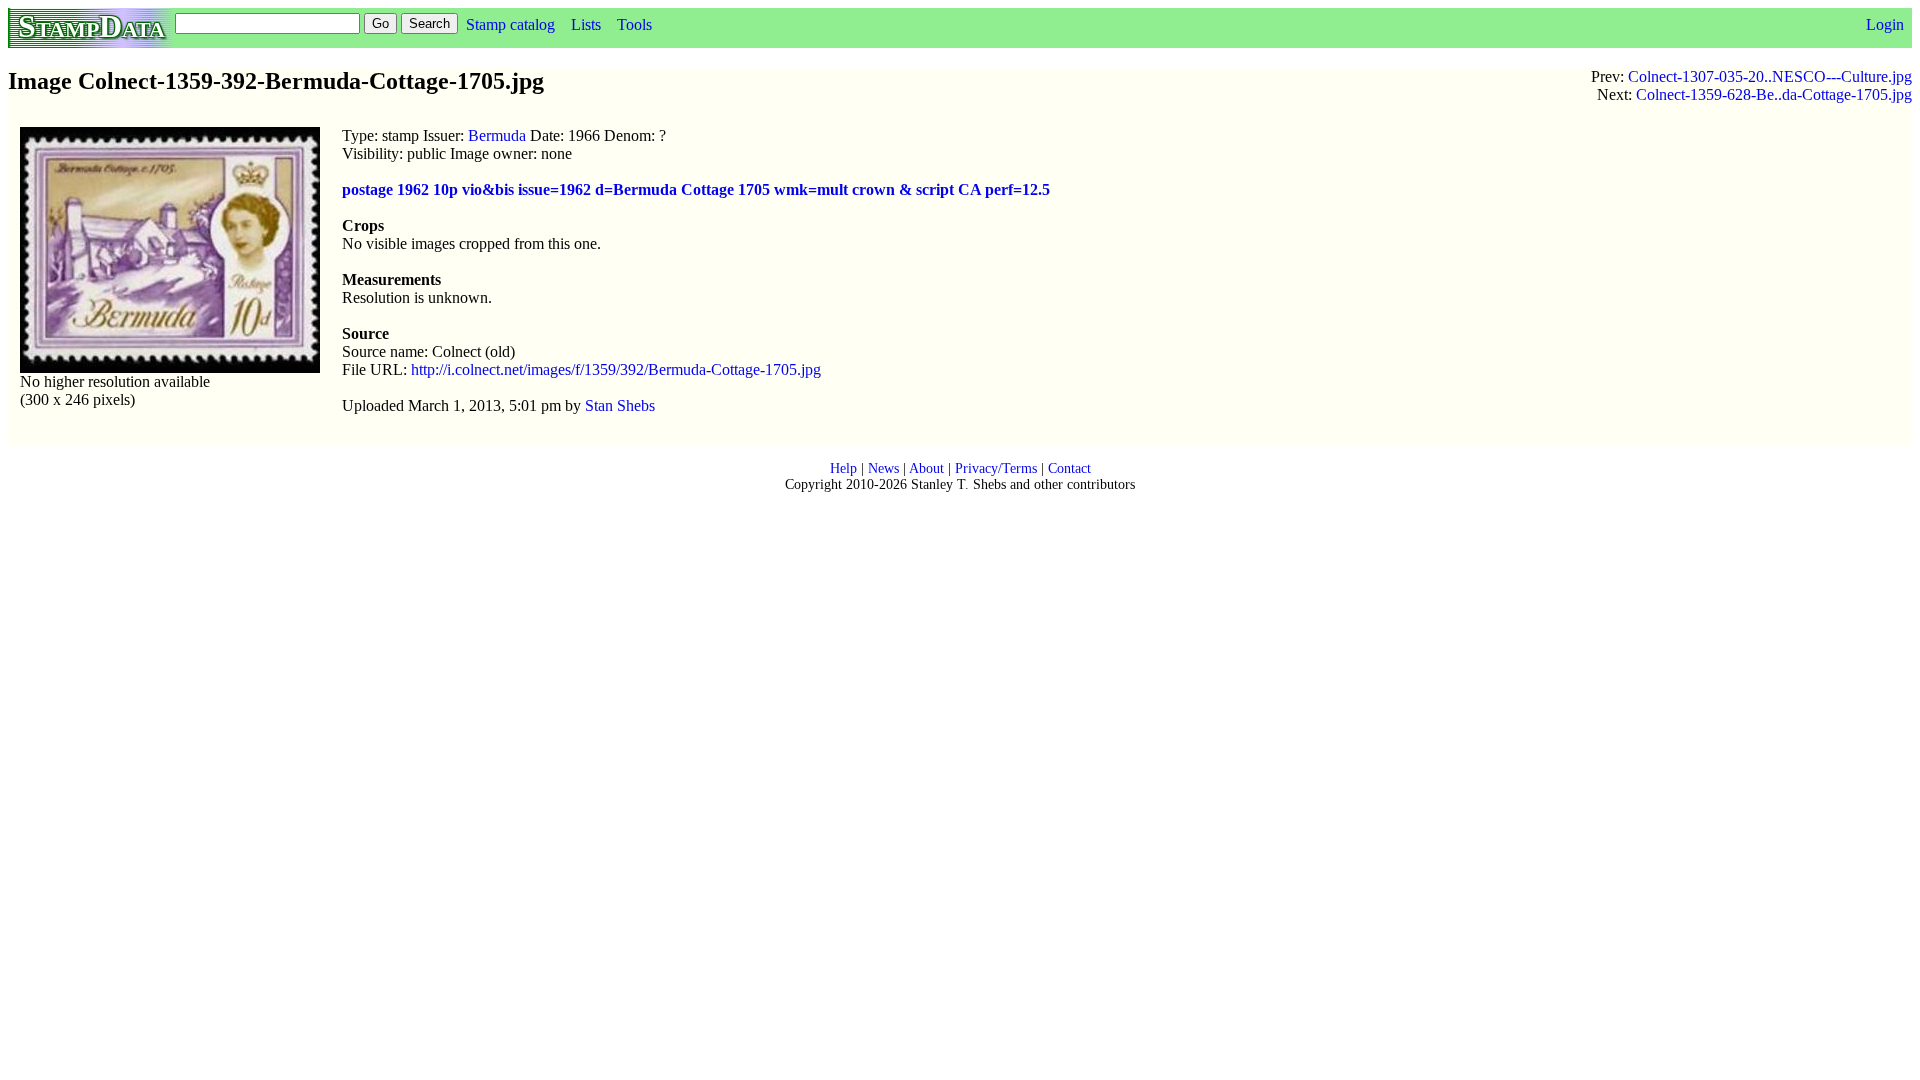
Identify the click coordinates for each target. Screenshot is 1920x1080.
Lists (586, 24)
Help (843, 468)
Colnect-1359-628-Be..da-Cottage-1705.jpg (1774, 94)
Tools (634, 24)
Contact (1069, 468)
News (883, 468)
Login (1885, 24)
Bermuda (497, 135)
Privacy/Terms (996, 468)
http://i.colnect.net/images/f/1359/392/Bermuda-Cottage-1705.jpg (616, 369)
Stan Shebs (620, 405)
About (926, 468)
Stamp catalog (510, 24)
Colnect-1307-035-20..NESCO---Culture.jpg (1770, 76)
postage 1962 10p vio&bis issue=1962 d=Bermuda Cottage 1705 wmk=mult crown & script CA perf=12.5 (696, 189)
